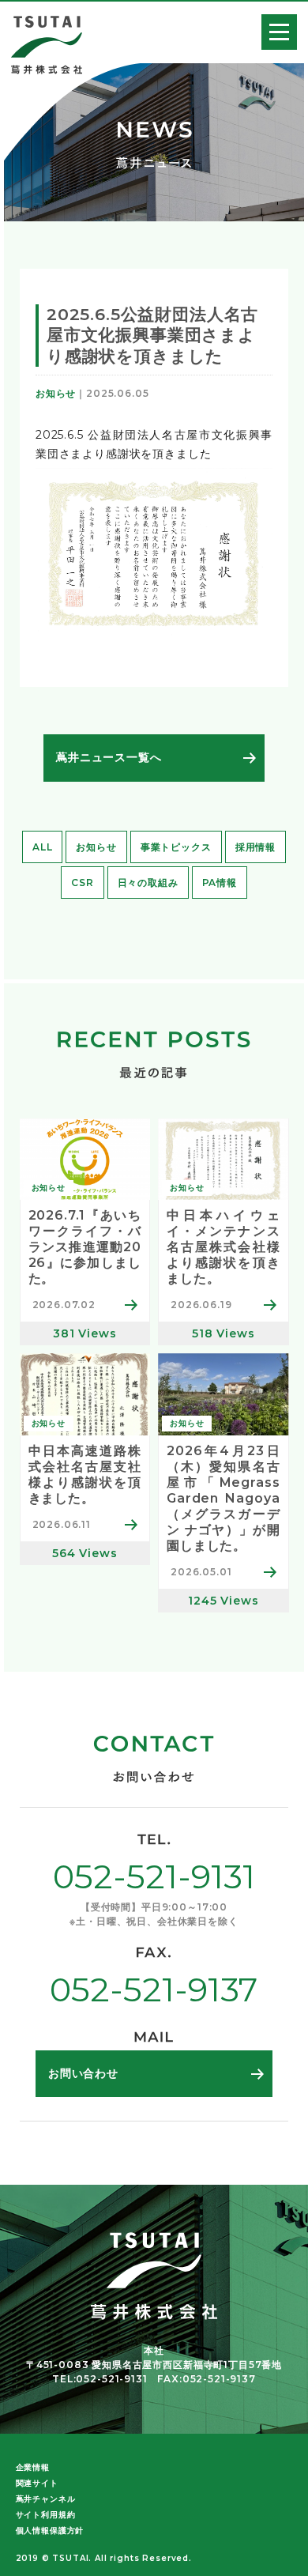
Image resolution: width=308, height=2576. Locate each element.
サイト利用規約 (46, 2515)
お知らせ (96, 847)
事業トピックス (176, 847)
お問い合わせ (83, 2073)
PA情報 (220, 883)
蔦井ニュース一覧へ (109, 757)
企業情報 (33, 2467)
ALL (43, 847)
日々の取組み (148, 883)
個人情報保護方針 (50, 2531)
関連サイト (37, 2483)
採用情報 (255, 847)
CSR (83, 883)
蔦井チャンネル (46, 2499)
